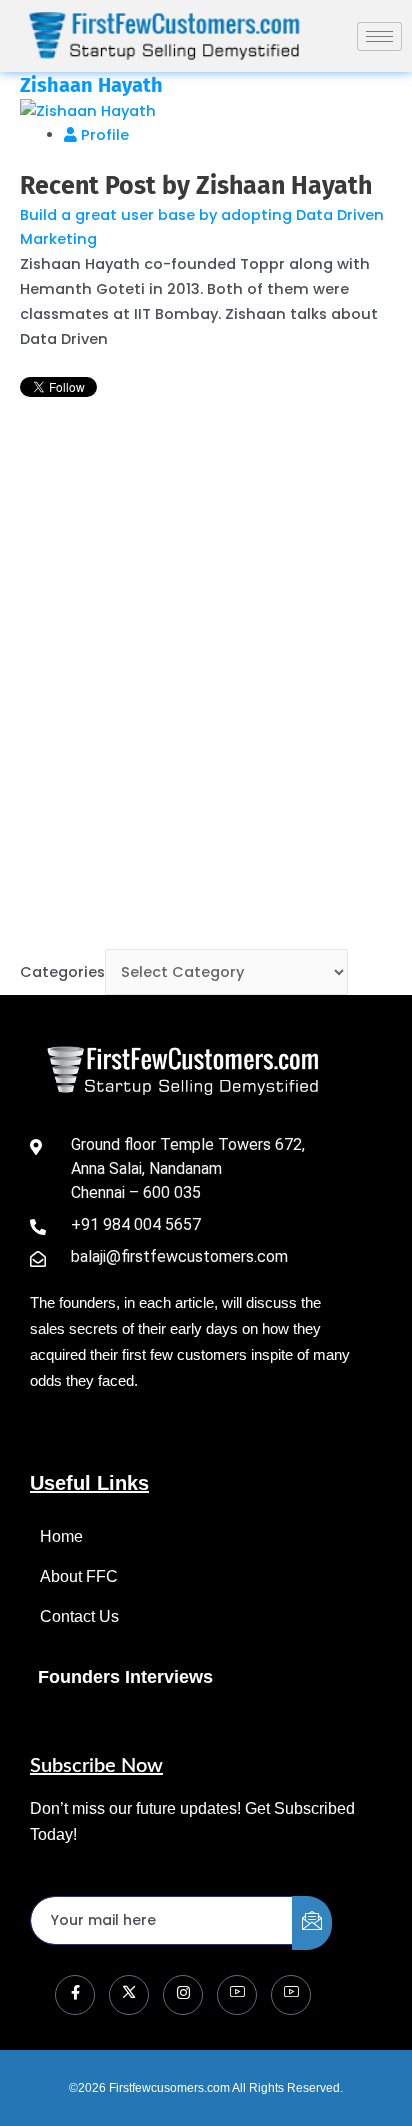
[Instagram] (183, 1995)
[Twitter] (129, 1995)
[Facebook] (75, 1995)
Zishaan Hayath (91, 85)
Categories (62, 972)
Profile (103, 135)
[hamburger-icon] (379, 36)
